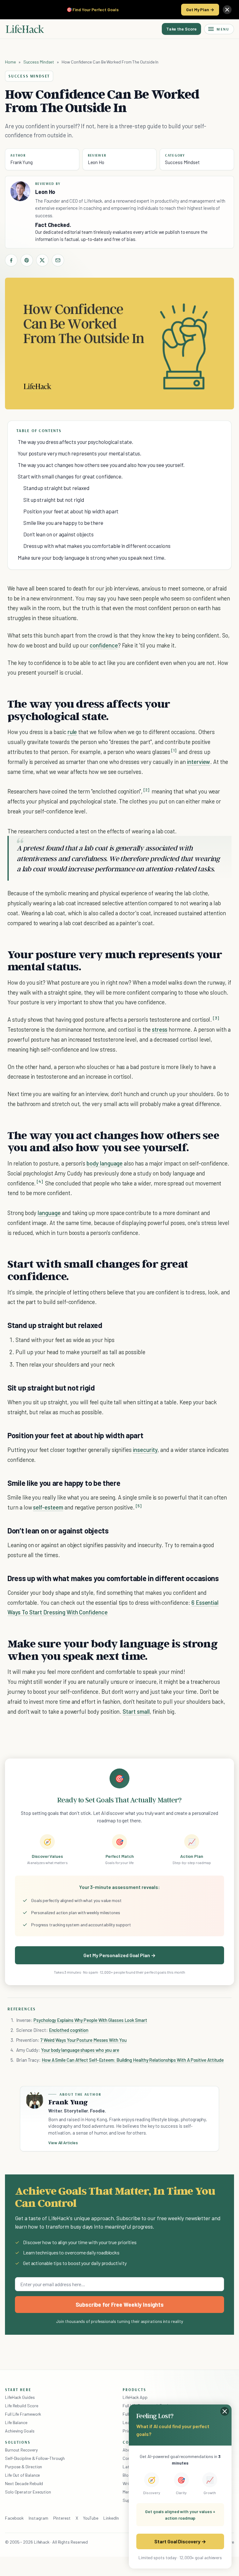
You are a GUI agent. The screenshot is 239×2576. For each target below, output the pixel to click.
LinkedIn (111, 2518)
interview (199, 762)
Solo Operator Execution (28, 2492)
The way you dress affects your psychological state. (75, 442)
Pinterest (62, 2518)
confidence (104, 645)
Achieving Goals (20, 2431)
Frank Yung (21, 162)
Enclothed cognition (69, 2030)
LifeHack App (135, 2397)
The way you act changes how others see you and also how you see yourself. (101, 465)
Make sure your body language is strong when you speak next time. (92, 558)
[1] (174, 750)
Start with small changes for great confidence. (70, 476)
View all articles (63, 2143)
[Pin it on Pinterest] (27, 260)
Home (10, 62)
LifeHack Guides (20, 2397)
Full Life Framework (23, 2414)
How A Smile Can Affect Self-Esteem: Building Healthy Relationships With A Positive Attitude (133, 2060)
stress (160, 1029)
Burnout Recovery (21, 2450)
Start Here (18, 2390)
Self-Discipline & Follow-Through (35, 2458)
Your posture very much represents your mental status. (80, 453)
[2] (146, 790)
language (49, 1213)
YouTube (91, 2518)
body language (105, 1163)
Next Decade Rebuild (24, 2483)
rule (72, 732)
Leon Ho (96, 162)
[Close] (227, 10)
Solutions (18, 2442)
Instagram (38, 2518)
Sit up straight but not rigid (54, 500)
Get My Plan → (200, 9)
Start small (136, 1711)
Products (134, 2390)
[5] (139, 1506)
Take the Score (181, 29)
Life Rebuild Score (21, 2406)
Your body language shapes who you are (80, 2050)
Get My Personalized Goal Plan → (119, 1955)
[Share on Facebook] (11, 260)
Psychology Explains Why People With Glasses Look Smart (90, 2020)
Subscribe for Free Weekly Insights (120, 2305)
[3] (216, 1018)
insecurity (145, 1450)
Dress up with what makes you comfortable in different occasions (97, 546)
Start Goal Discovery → (180, 2541)
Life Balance (16, 2422)
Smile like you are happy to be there (63, 523)
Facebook (14, 2518)
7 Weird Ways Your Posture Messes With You (84, 2040)
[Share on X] (42, 260)
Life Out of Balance (22, 2475)
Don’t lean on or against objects (59, 534)
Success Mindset (39, 62)
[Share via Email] (58, 260)
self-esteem (48, 1507)
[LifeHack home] (25, 29)
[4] (40, 1182)
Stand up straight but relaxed (56, 488)
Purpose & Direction (23, 2467)
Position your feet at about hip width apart (71, 511)
